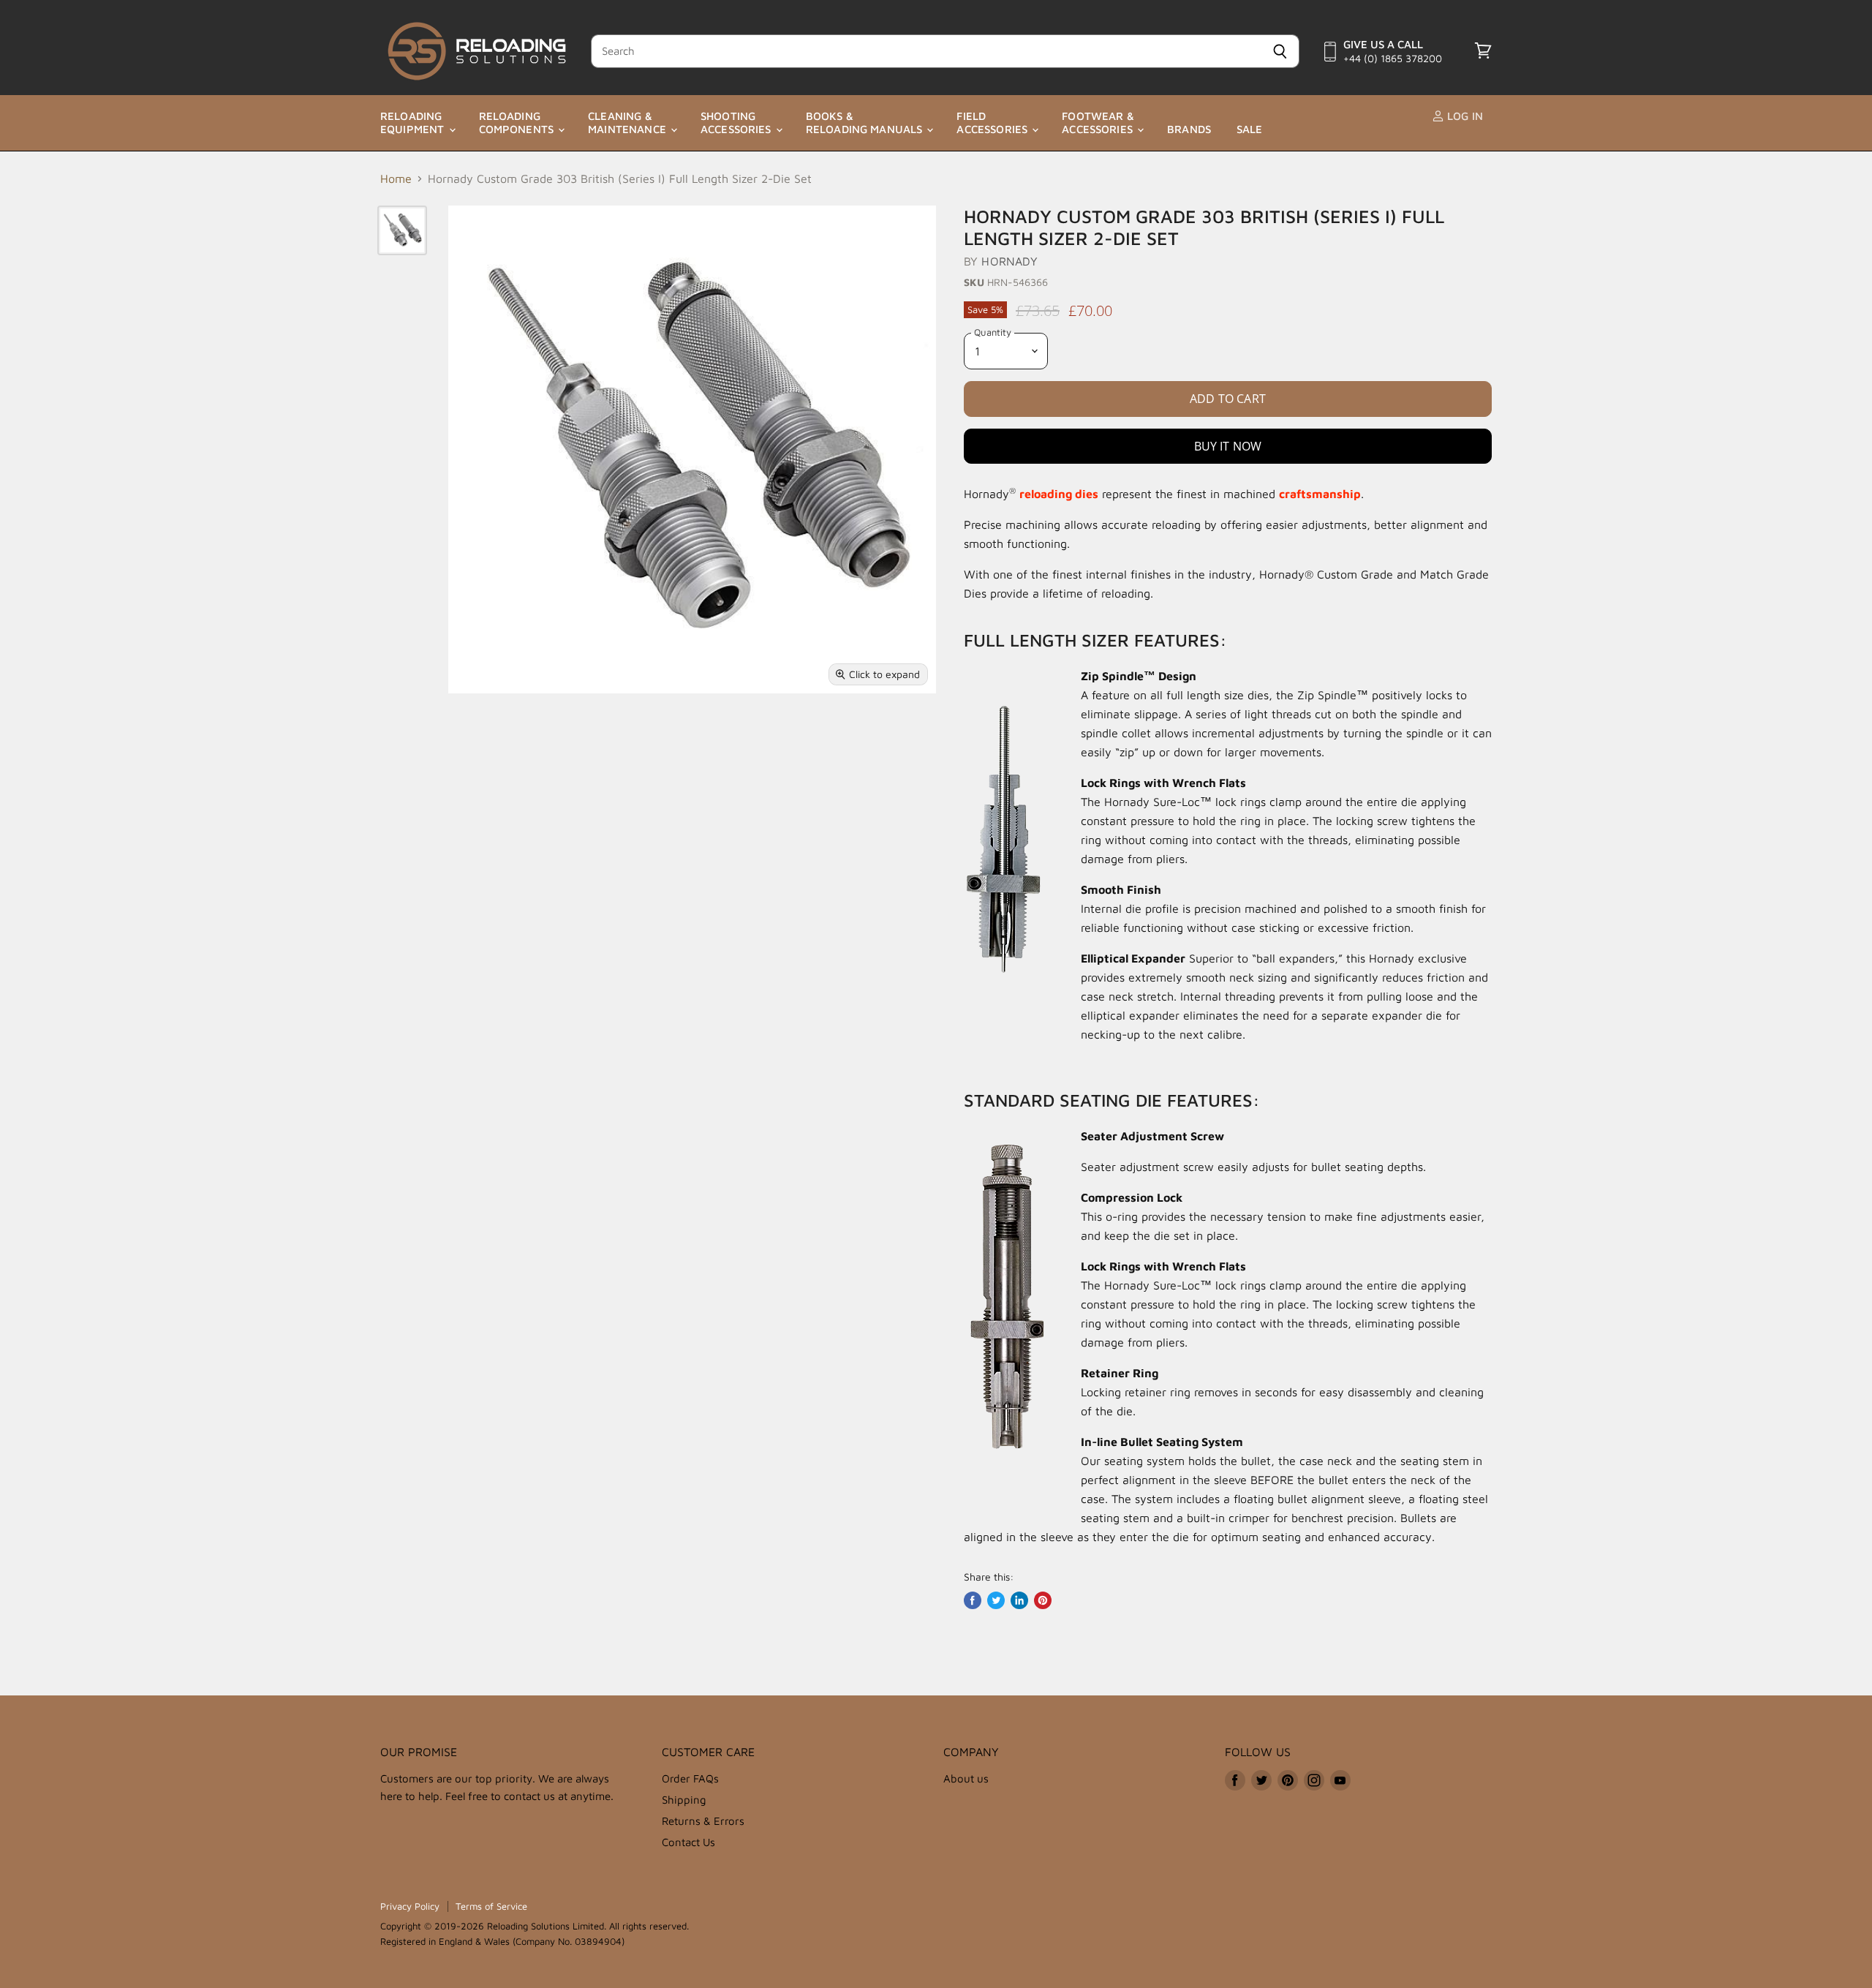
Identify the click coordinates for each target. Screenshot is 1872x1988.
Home (396, 178)
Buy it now (1228, 446)
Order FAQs (690, 1778)
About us (966, 1778)
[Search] (1280, 51)
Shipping (684, 1800)
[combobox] (926, 51)
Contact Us (688, 1842)
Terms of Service (491, 1906)
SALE (1250, 129)
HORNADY (1009, 261)
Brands (1189, 129)
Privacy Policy (410, 1906)
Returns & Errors (703, 1821)
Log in (1464, 116)
